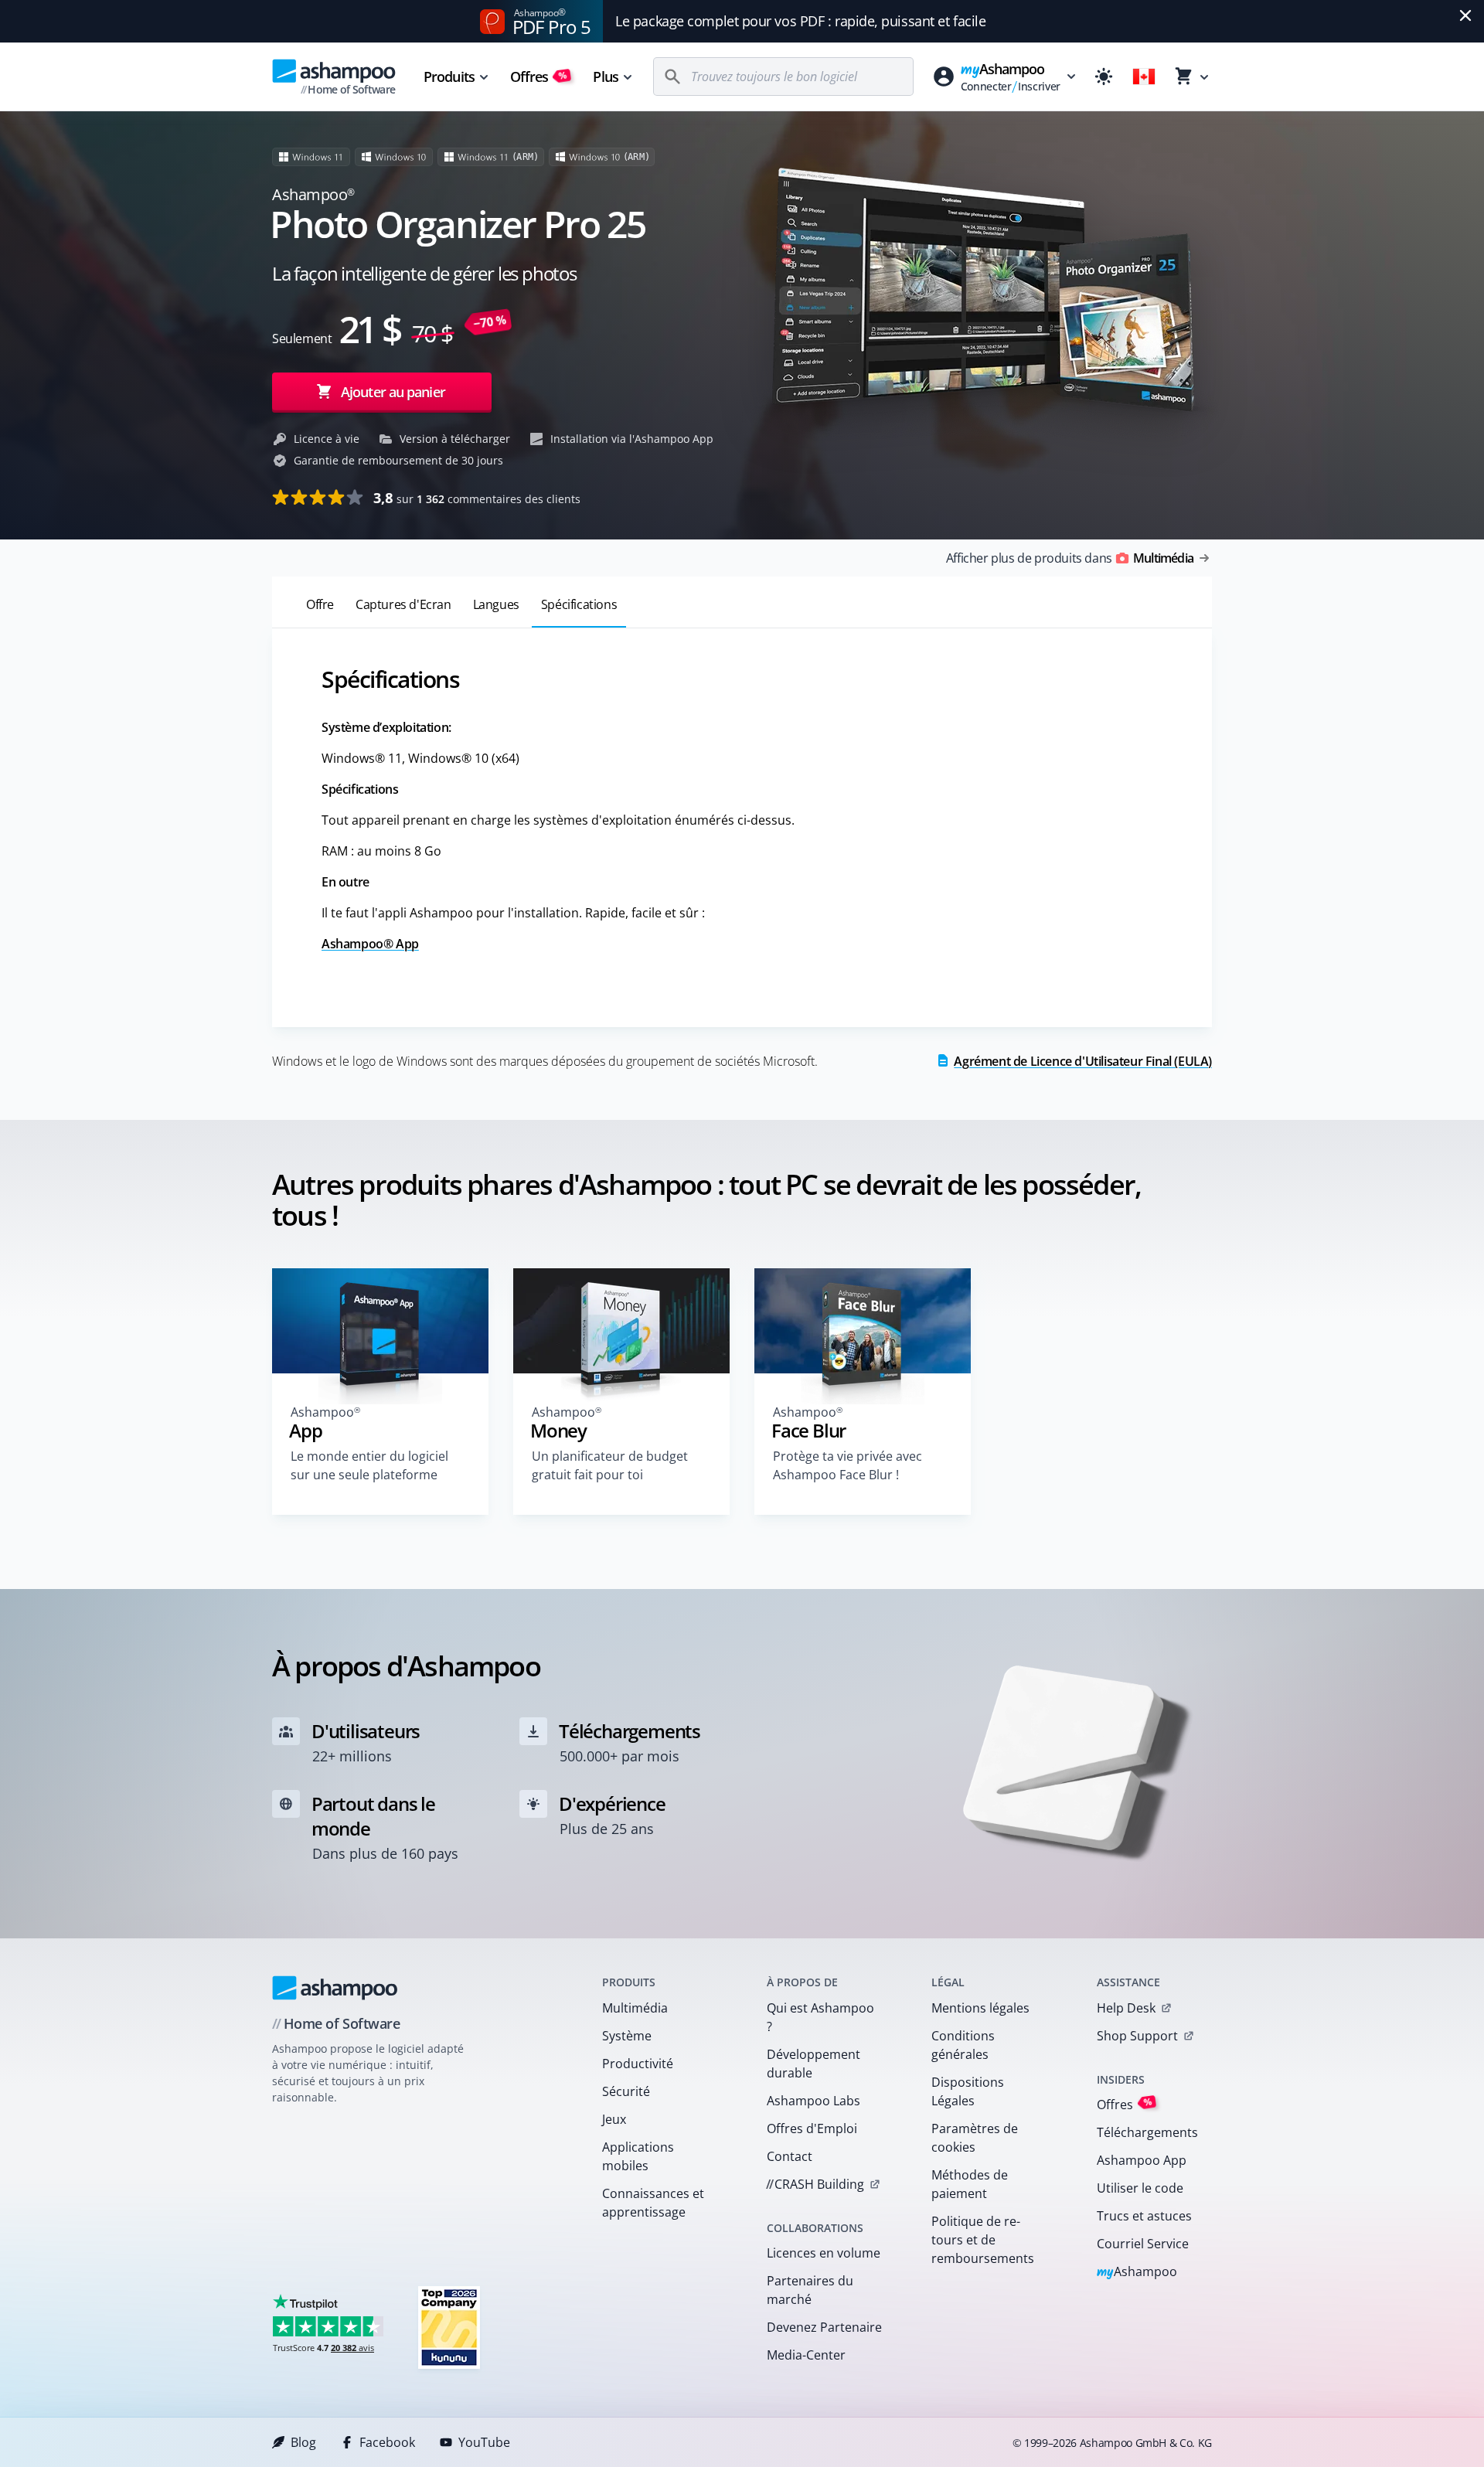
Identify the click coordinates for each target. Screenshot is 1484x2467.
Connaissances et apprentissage (653, 2203)
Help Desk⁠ (1126, 2008)
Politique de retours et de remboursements (983, 2240)
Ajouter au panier (393, 392)
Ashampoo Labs (813, 2101)
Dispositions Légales (968, 2091)
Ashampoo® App (370, 944)
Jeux (614, 2119)
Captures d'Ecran (403, 604)
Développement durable (813, 2064)
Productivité (638, 2064)
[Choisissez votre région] (1144, 77)
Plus (605, 77)
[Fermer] (1465, 15)
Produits (449, 77)
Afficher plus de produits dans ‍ (1070, 558)
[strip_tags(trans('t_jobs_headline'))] (449, 2327)
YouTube (484, 2442)
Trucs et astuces (1144, 2216)
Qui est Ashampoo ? (820, 2017)
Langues (496, 604)
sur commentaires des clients (477, 498)
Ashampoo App (1142, 2160)
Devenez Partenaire (824, 2327)
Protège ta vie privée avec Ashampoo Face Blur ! (848, 1465)
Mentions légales (980, 2008)
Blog (303, 2442)
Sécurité (626, 2091)
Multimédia (635, 2008)
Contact (790, 2156)
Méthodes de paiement (970, 2184)
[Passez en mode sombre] (1104, 77)
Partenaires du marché (810, 2290)
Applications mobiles (638, 2156)
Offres (539, 77)
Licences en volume (824, 2253)
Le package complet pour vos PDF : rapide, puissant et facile (800, 21)
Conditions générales (963, 2045)
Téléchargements (1147, 2132)
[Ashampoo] (335, 1988)
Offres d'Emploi (812, 2128)
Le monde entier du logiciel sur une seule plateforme (369, 1465)
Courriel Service (1143, 2244)
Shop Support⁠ (1137, 2036)
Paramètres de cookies (975, 2138)
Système (627, 2036)
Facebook (387, 2442)
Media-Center (806, 2355)
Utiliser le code (1140, 2188)
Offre (320, 604)
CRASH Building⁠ (815, 2184)
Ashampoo (1137, 2273)
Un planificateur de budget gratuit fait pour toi (610, 1465)
